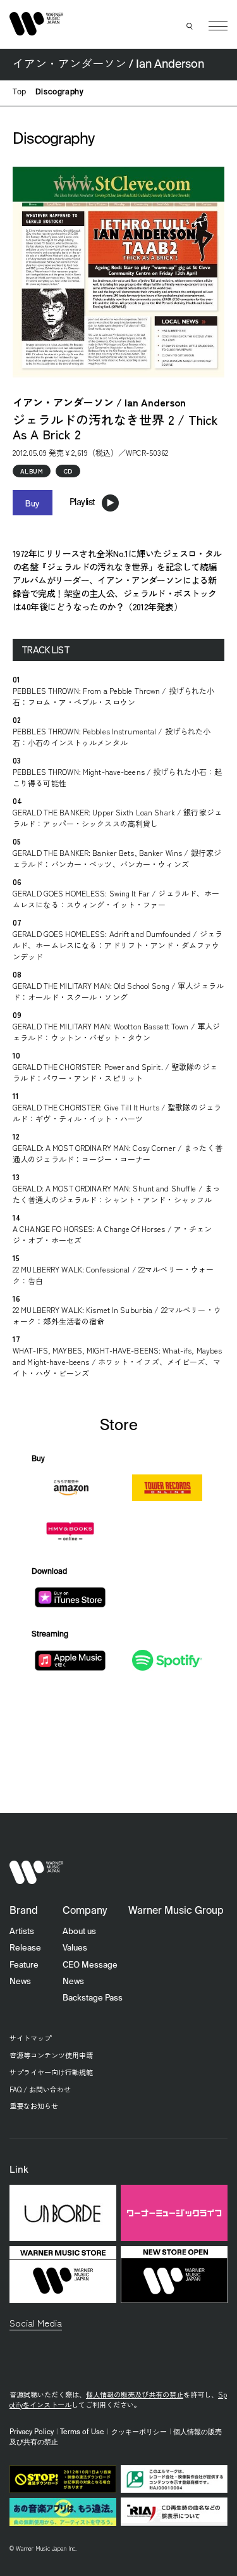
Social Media (36, 2322)
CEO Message (90, 1965)
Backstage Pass (93, 1998)
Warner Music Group (176, 1911)
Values (75, 1948)
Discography (60, 92)
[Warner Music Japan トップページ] (37, 24)
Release (25, 1948)
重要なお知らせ (34, 2106)
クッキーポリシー (139, 2432)
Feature (24, 1965)
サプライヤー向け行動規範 (51, 2072)
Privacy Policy (32, 2432)
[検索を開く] (190, 26)
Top (20, 92)
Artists (22, 1932)
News (20, 1982)
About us (79, 1932)
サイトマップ (30, 2038)
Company (85, 1911)
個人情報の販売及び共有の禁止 (135, 2394)
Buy (33, 503)
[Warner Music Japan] (37, 1872)
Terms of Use (82, 2432)
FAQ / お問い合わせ (40, 2089)
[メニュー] (218, 26)
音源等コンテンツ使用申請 (51, 2055)
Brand (24, 1911)
